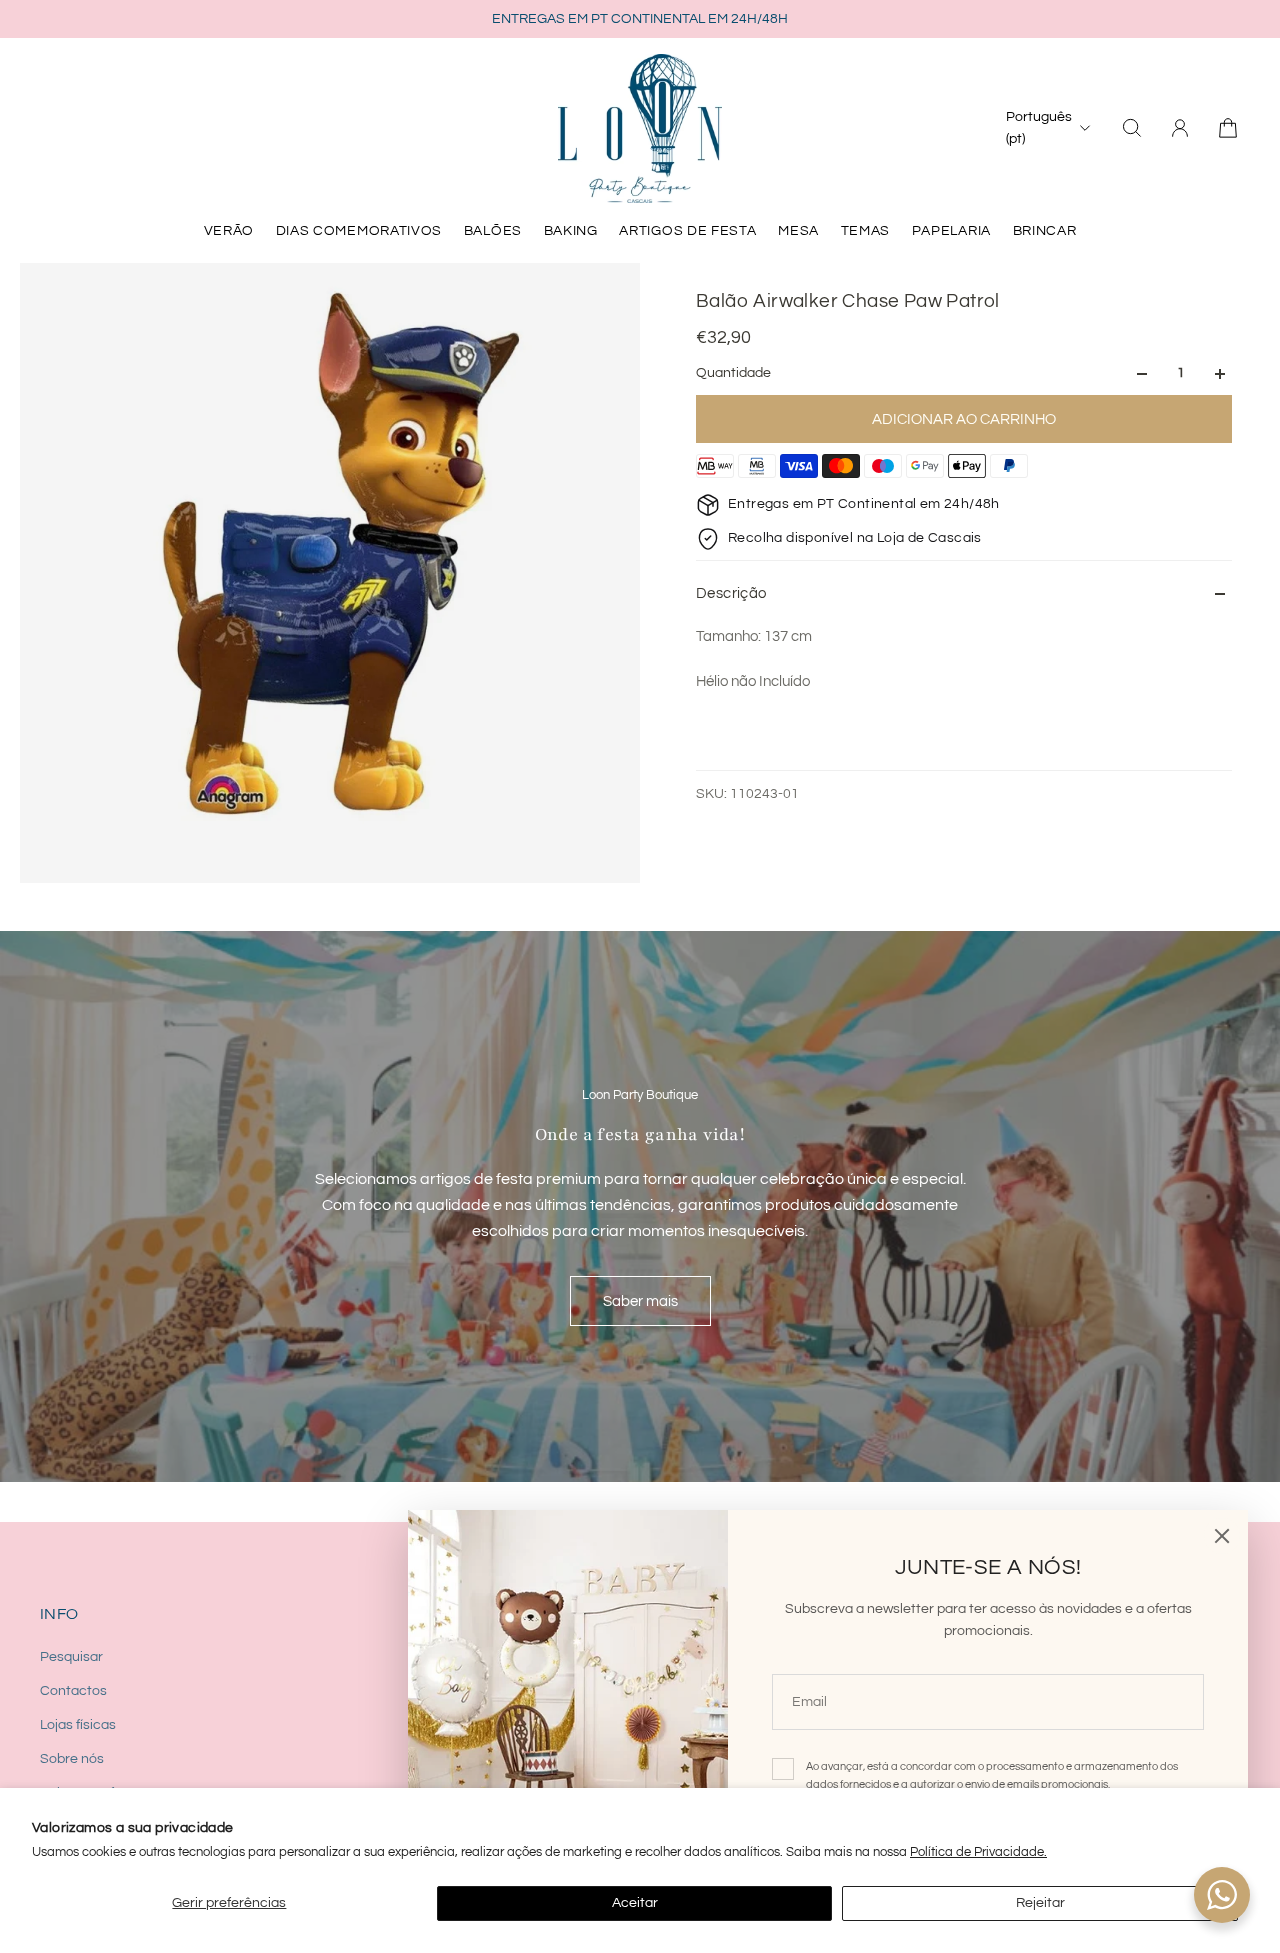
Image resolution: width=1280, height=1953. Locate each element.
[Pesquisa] (1132, 128)
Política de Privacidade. (978, 1852)
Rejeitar (1040, 1903)
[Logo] (640, 128)
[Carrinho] (1228, 128)
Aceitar (635, 1903)
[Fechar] (1222, 1536)
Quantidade (733, 374)
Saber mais (640, 1301)
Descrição (731, 593)
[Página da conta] (1180, 128)
